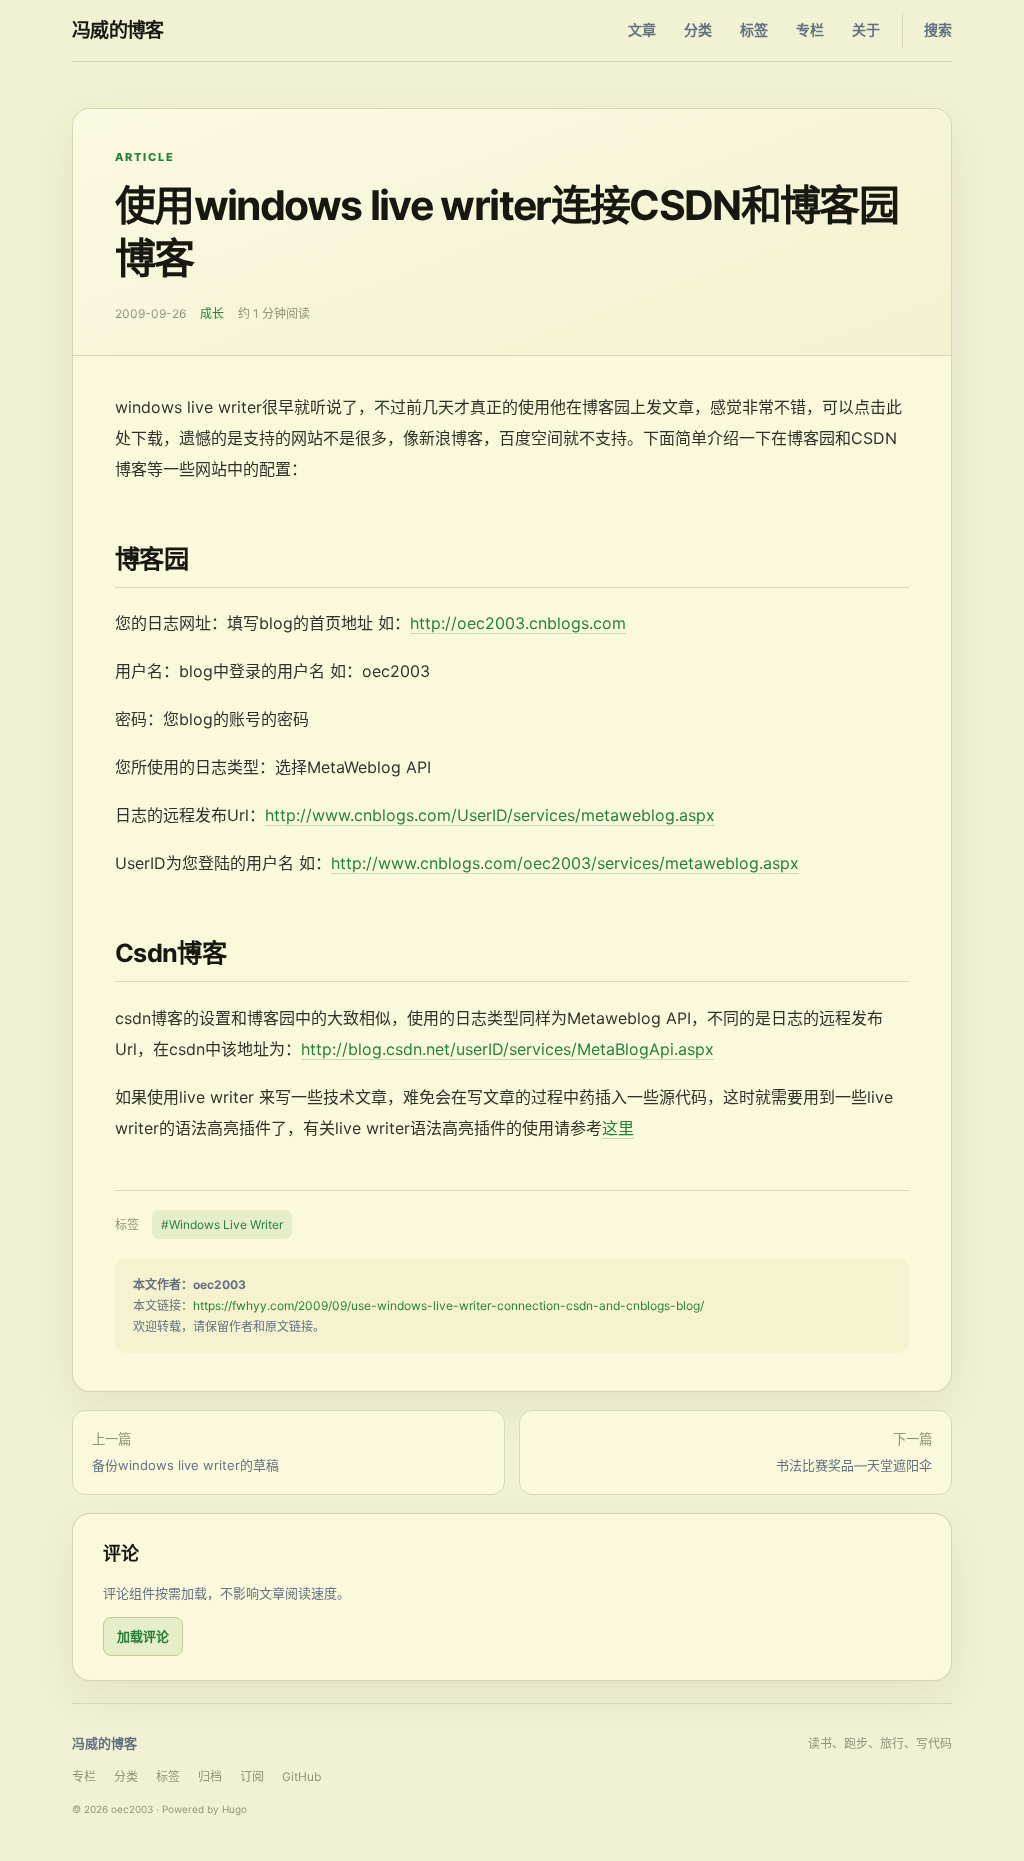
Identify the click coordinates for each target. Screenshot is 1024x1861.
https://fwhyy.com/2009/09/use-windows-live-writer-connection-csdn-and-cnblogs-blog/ (448, 1305)
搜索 (938, 29)
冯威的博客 (118, 30)
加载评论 (143, 1636)
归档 (210, 1776)
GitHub (301, 1776)
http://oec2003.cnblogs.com (518, 623)
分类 (698, 29)
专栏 (810, 29)
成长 (212, 313)
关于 (866, 29)
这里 (618, 1128)
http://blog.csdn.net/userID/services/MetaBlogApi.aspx (507, 1049)
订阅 (252, 1776)
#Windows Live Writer (222, 1224)
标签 (754, 29)
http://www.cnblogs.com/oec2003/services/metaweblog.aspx (565, 863)
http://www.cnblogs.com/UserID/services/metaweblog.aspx (490, 815)
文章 (642, 29)
